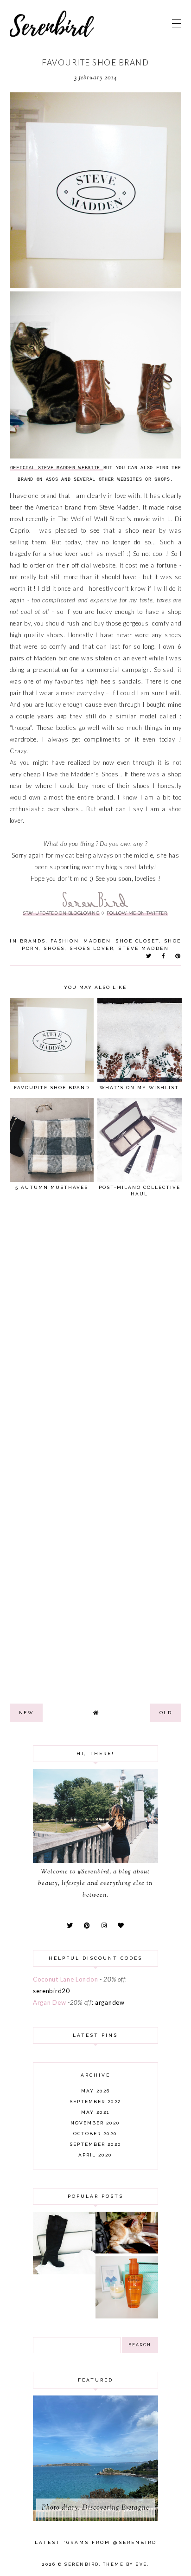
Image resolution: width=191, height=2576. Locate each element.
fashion (65, 941)
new (26, 1713)
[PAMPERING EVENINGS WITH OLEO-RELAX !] (127, 2316)
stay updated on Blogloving (61, 913)
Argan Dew (49, 2002)
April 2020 (95, 2155)
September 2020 (95, 2144)
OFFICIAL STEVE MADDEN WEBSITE (57, 468)
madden (97, 941)
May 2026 (95, 2091)
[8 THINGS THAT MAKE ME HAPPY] (127, 2251)
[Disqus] (96, 1332)
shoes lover (92, 948)
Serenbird (82, 2564)
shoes (54, 948)
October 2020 (95, 2134)
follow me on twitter (137, 913)
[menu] (177, 23)
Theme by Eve (125, 2564)
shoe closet (137, 941)
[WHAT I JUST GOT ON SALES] (64, 2272)
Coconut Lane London (65, 1979)
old (166, 1713)
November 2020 (95, 2123)
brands (33, 941)
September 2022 (95, 2101)
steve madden (143, 948)
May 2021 (95, 2112)
